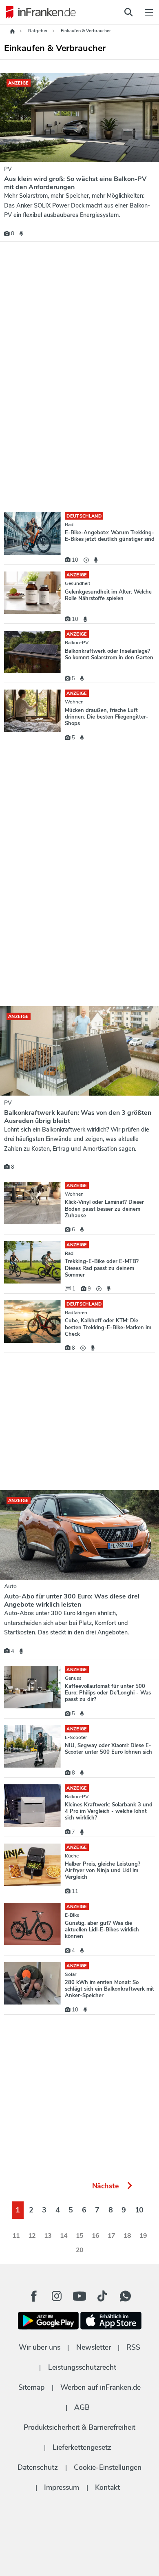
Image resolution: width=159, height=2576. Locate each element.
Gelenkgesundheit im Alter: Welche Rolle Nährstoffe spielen (108, 595)
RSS (133, 2347)
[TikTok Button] (102, 2296)
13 (48, 2236)
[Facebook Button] (34, 2296)
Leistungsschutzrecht (82, 2367)
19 (143, 2236)
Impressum (62, 2487)
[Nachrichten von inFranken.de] (39, 12)
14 (64, 2236)
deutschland (84, 516)
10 (139, 2210)
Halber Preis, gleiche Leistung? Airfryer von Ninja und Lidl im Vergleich (103, 1871)
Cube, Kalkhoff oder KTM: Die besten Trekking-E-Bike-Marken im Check (108, 1327)
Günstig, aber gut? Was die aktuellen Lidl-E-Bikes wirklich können (102, 1930)
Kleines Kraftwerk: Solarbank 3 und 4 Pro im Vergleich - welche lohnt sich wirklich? (109, 1811)
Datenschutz (38, 2467)
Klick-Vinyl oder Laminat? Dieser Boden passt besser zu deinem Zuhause (104, 1209)
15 (80, 2236)
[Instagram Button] (57, 2298)
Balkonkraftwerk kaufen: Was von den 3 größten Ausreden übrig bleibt (78, 1117)
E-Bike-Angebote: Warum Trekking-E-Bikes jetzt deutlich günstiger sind (110, 536)
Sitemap (31, 2387)
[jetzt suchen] (128, 12)
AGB (82, 2407)
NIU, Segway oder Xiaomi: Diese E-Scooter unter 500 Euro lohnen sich (108, 1749)
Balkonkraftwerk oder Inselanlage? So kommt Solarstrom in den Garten (109, 654)
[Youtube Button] (79, 2296)
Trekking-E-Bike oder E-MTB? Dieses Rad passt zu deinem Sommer (102, 1268)
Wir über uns (40, 2347)
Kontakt (107, 2487)
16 (96, 2236)
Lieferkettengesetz (82, 2447)
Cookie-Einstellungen (108, 2467)
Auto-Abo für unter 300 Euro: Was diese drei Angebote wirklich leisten (72, 1601)
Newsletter (94, 2347)
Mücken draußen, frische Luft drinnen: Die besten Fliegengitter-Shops (107, 717)
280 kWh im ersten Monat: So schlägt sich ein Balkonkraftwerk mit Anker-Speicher (109, 1989)
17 (112, 2236)
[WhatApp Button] (125, 2296)
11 (16, 2236)
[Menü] (149, 12)
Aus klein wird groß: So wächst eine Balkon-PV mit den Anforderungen (75, 183)
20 (80, 2250)
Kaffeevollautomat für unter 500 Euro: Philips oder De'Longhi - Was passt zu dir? (108, 1693)
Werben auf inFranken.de (100, 2387)
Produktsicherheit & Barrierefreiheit (79, 2427)
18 (127, 2236)
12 (32, 2236)
